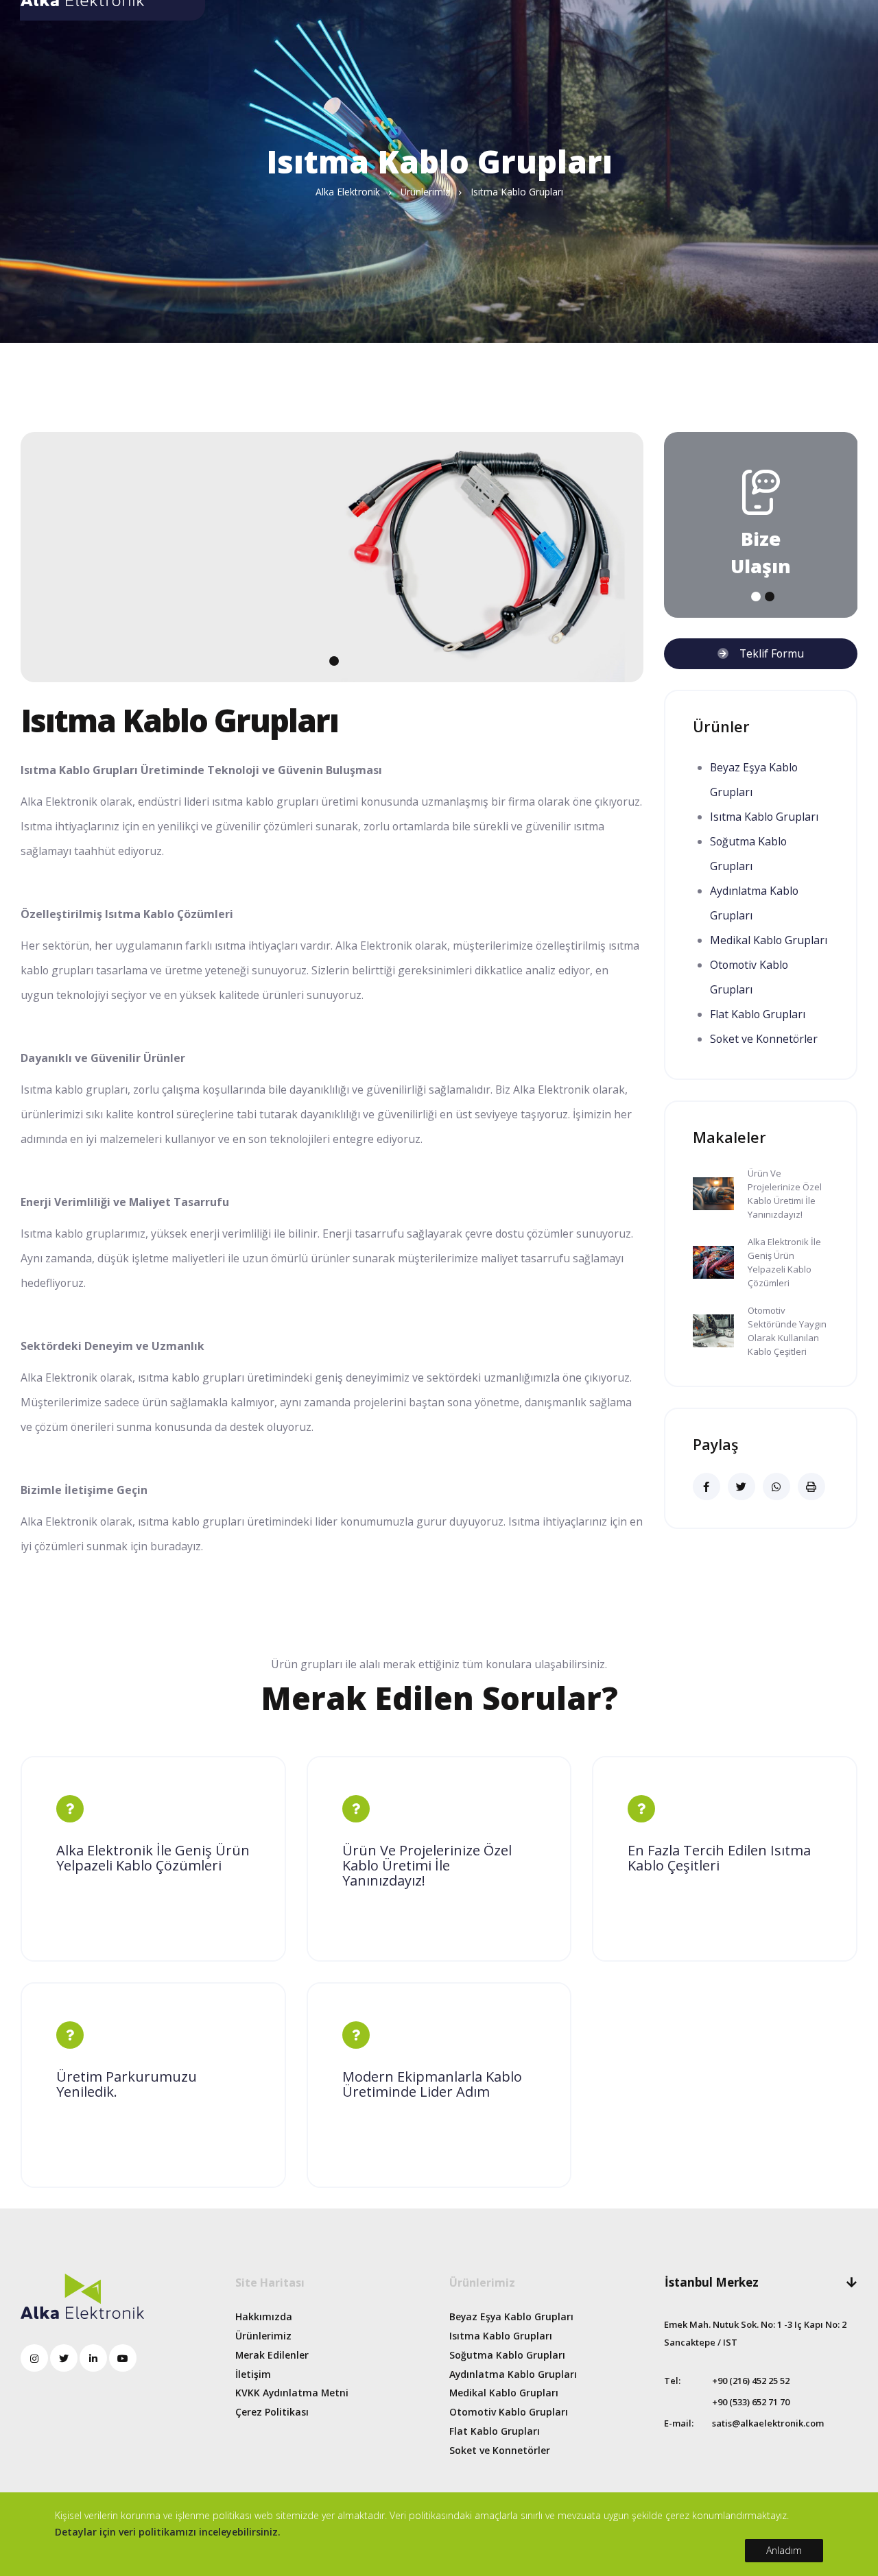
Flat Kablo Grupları (758, 1014)
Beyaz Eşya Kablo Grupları (511, 2316)
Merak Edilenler (272, 2355)
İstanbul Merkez (712, 2282)
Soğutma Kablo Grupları (507, 2355)
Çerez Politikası (272, 2412)
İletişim (253, 2374)
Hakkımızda (264, 2316)
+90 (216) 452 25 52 (751, 2381)
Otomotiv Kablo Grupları (509, 2412)
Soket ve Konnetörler (764, 1039)
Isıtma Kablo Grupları (764, 817)
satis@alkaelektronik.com (768, 2423)
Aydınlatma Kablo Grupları (513, 2374)
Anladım (784, 2550)
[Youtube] (123, 2358)
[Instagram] (34, 2358)
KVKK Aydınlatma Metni (292, 2393)
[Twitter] (64, 2358)
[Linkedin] (93, 2358)
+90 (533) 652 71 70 (751, 2402)
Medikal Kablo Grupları (769, 940)
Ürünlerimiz (263, 2336)
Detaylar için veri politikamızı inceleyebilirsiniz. (168, 2532)
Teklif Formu (766, 653)
